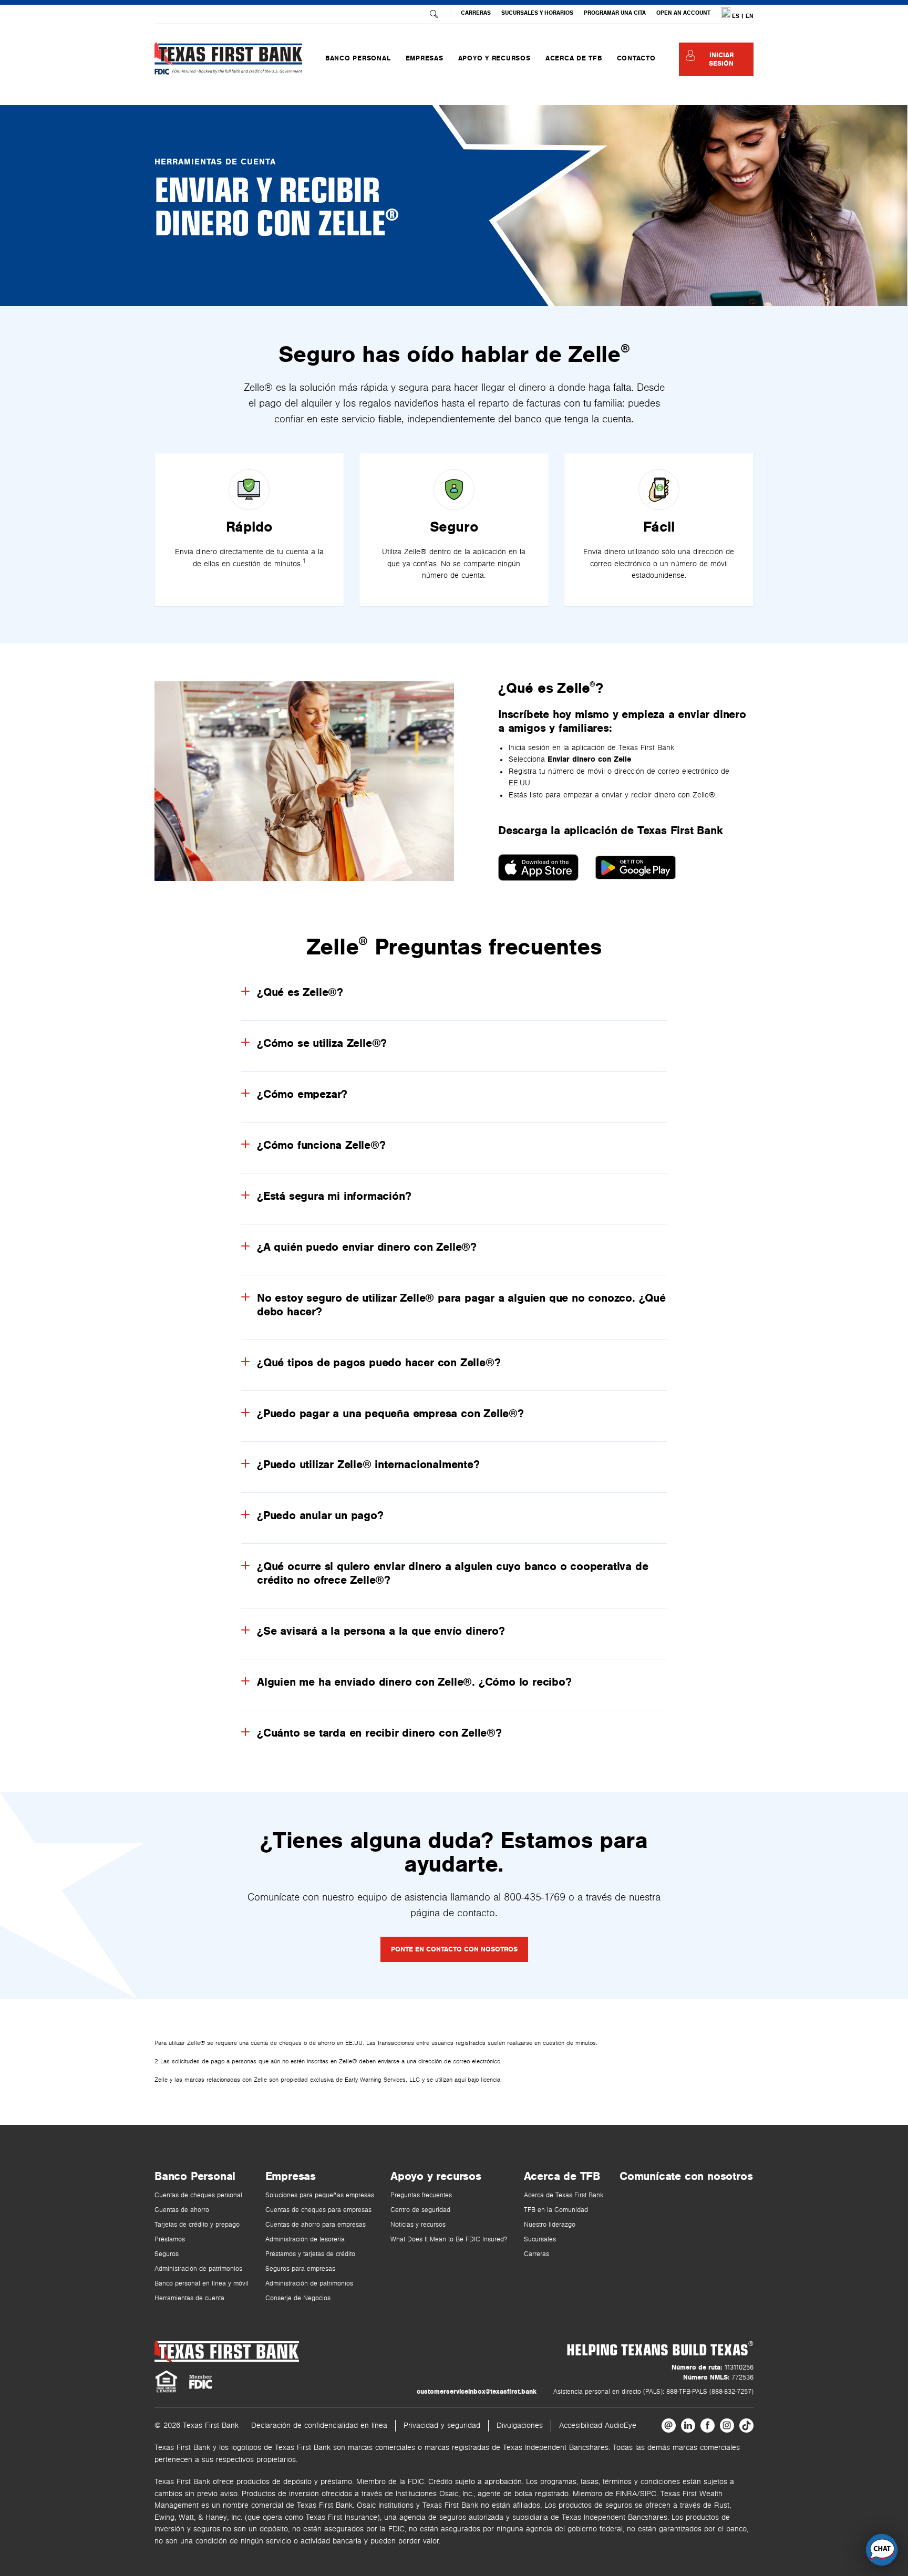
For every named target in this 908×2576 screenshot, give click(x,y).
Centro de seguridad (420, 2210)
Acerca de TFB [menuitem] (574, 58)
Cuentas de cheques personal (198, 2195)
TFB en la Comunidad (556, 2210)
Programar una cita (615, 13)
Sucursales (540, 2240)
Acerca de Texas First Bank (564, 2195)
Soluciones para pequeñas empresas (320, 2195)
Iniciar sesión (721, 59)
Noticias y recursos (418, 2225)
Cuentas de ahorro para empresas (316, 2225)
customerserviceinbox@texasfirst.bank (477, 2392)
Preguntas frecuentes (421, 2195)
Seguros (167, 2254)
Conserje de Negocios (298, 2298)
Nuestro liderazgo (550, 2225)
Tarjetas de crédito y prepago (197, 2225)
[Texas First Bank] (227, 2351)
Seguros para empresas (300, 2269)
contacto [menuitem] (636, 58)
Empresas (291, 2176)
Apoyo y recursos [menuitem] (494, 58)
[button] (882, 2550)
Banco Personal (195, 2176)
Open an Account (683, 13)
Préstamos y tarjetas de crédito (310, 2254)
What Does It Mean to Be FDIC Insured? (449, 2240)
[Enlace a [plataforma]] (669, 2426)
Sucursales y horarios (537, 13)
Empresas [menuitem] (425, 58)
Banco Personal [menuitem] (358, 58)
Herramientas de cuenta (189, 2298)
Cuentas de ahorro (182, 2210)
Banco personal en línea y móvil (202, 2284)
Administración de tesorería (305, 2240)
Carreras (476, 13)
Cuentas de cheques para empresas (318, 2210)
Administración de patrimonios (198, 2269)
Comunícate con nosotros (686, 2176)
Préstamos (170, 2240)
